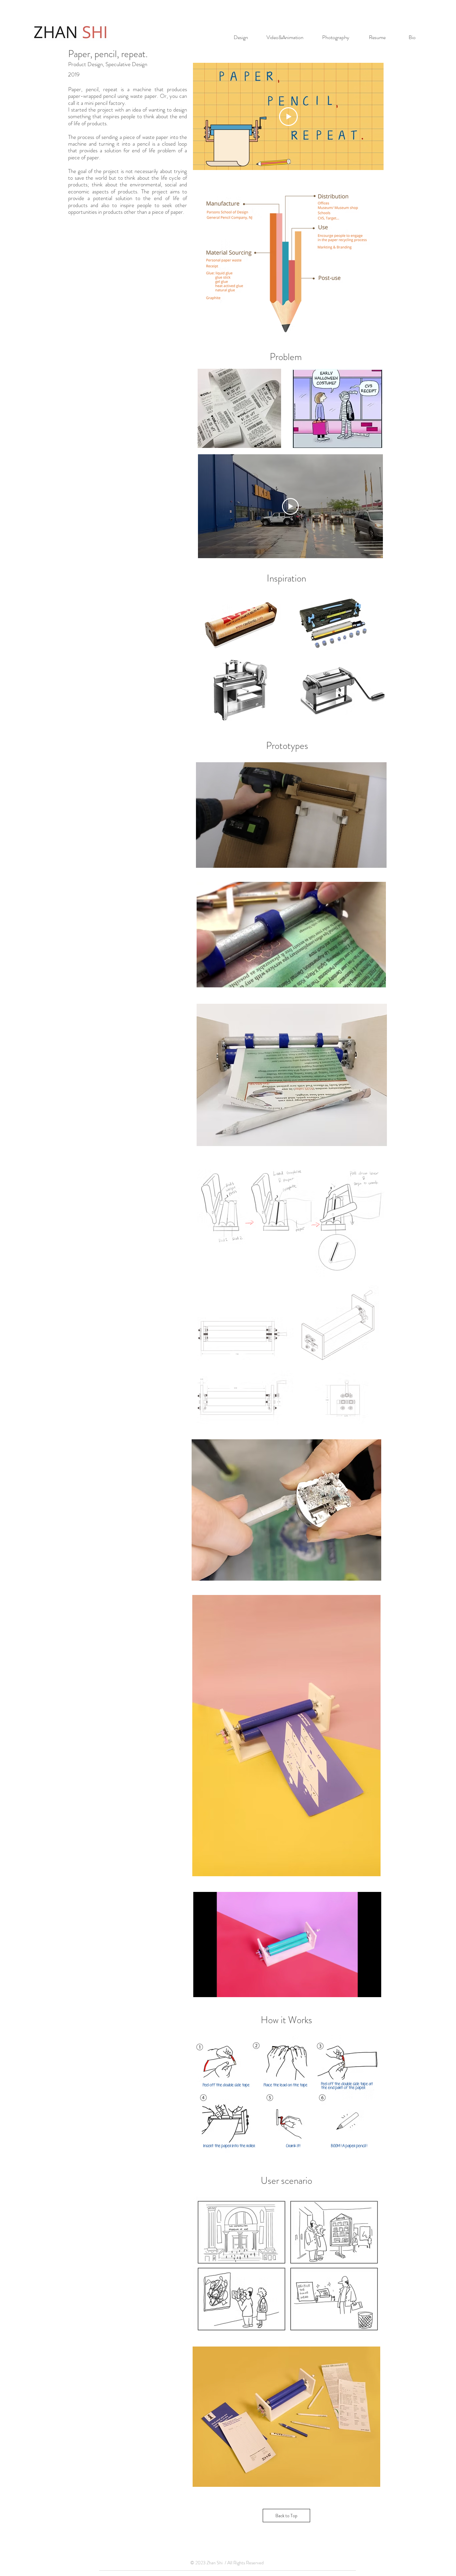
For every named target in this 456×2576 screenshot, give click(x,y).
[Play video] (290, 506)
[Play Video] (288, 117)
